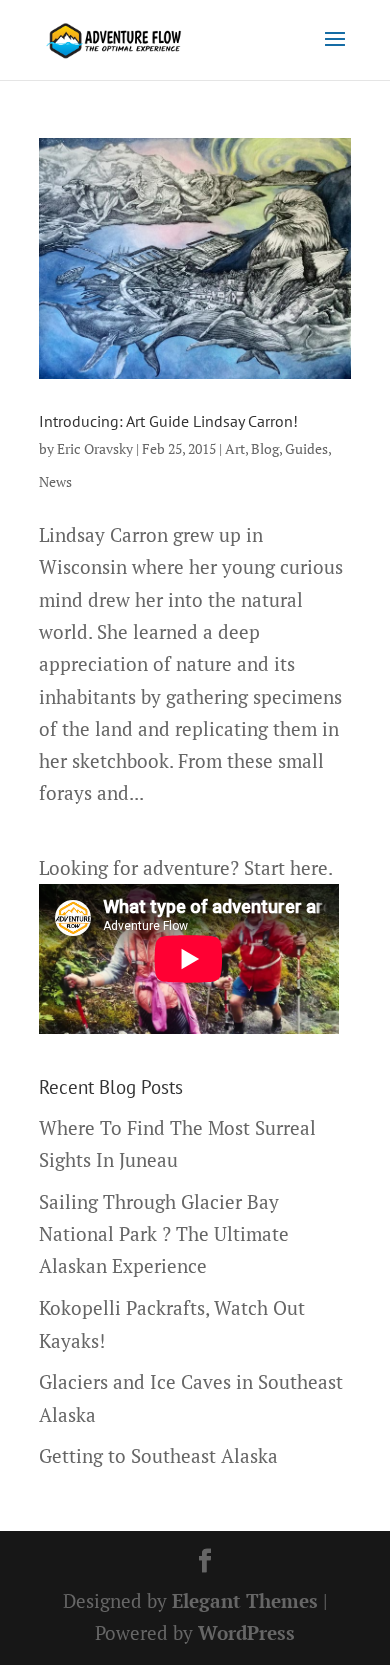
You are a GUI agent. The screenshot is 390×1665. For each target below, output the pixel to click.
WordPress (246, 1632)
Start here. (288, 867)
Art (235, 448)
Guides (306, 448)
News (55, 481)
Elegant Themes (245, 1600)
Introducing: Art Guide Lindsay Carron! (168, 421)
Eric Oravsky (95, 448)
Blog (265, 448)
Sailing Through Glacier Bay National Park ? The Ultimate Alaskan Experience (164, 1234)
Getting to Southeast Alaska (158, 1455)
